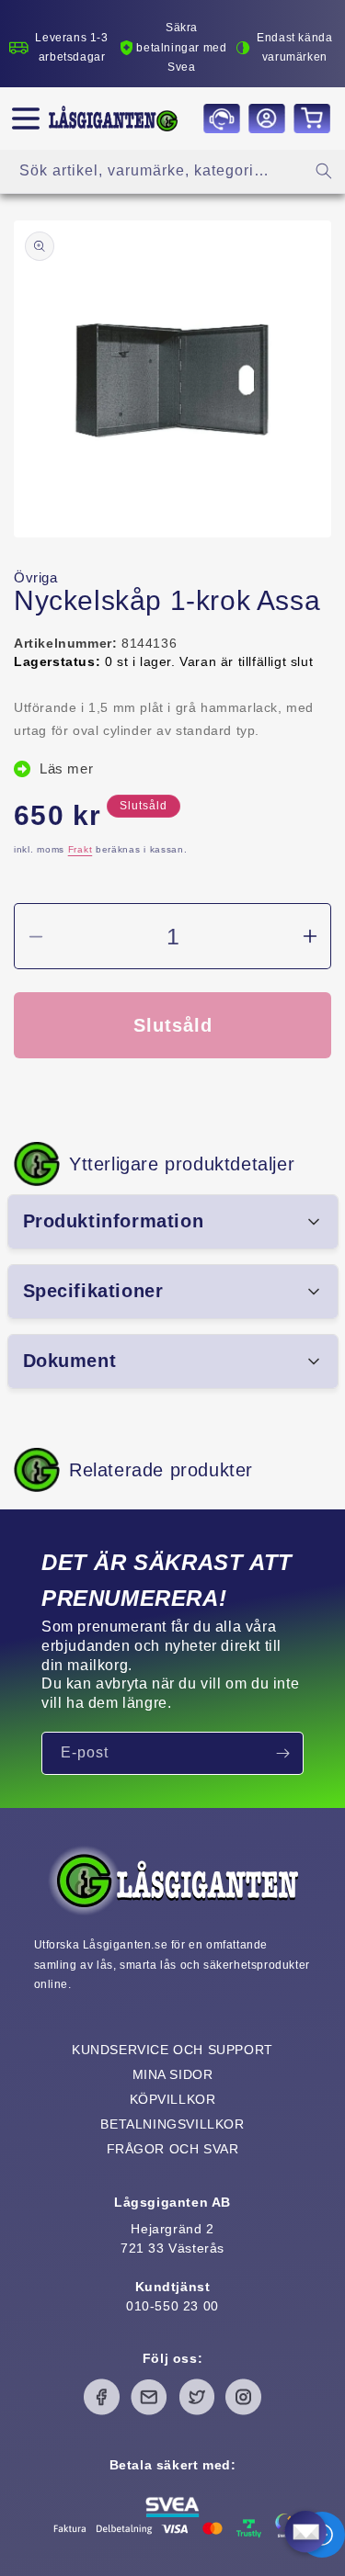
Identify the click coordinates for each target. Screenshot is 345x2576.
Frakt (80, 849)
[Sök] (324, 171)
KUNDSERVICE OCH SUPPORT (172, 2050)
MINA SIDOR (173, 2074)
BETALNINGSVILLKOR (172, 2124)
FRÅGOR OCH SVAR (173, 2149)
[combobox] (172, 171)
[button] (26, 119)
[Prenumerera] (282, 1753)
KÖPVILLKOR (173, 2099)
